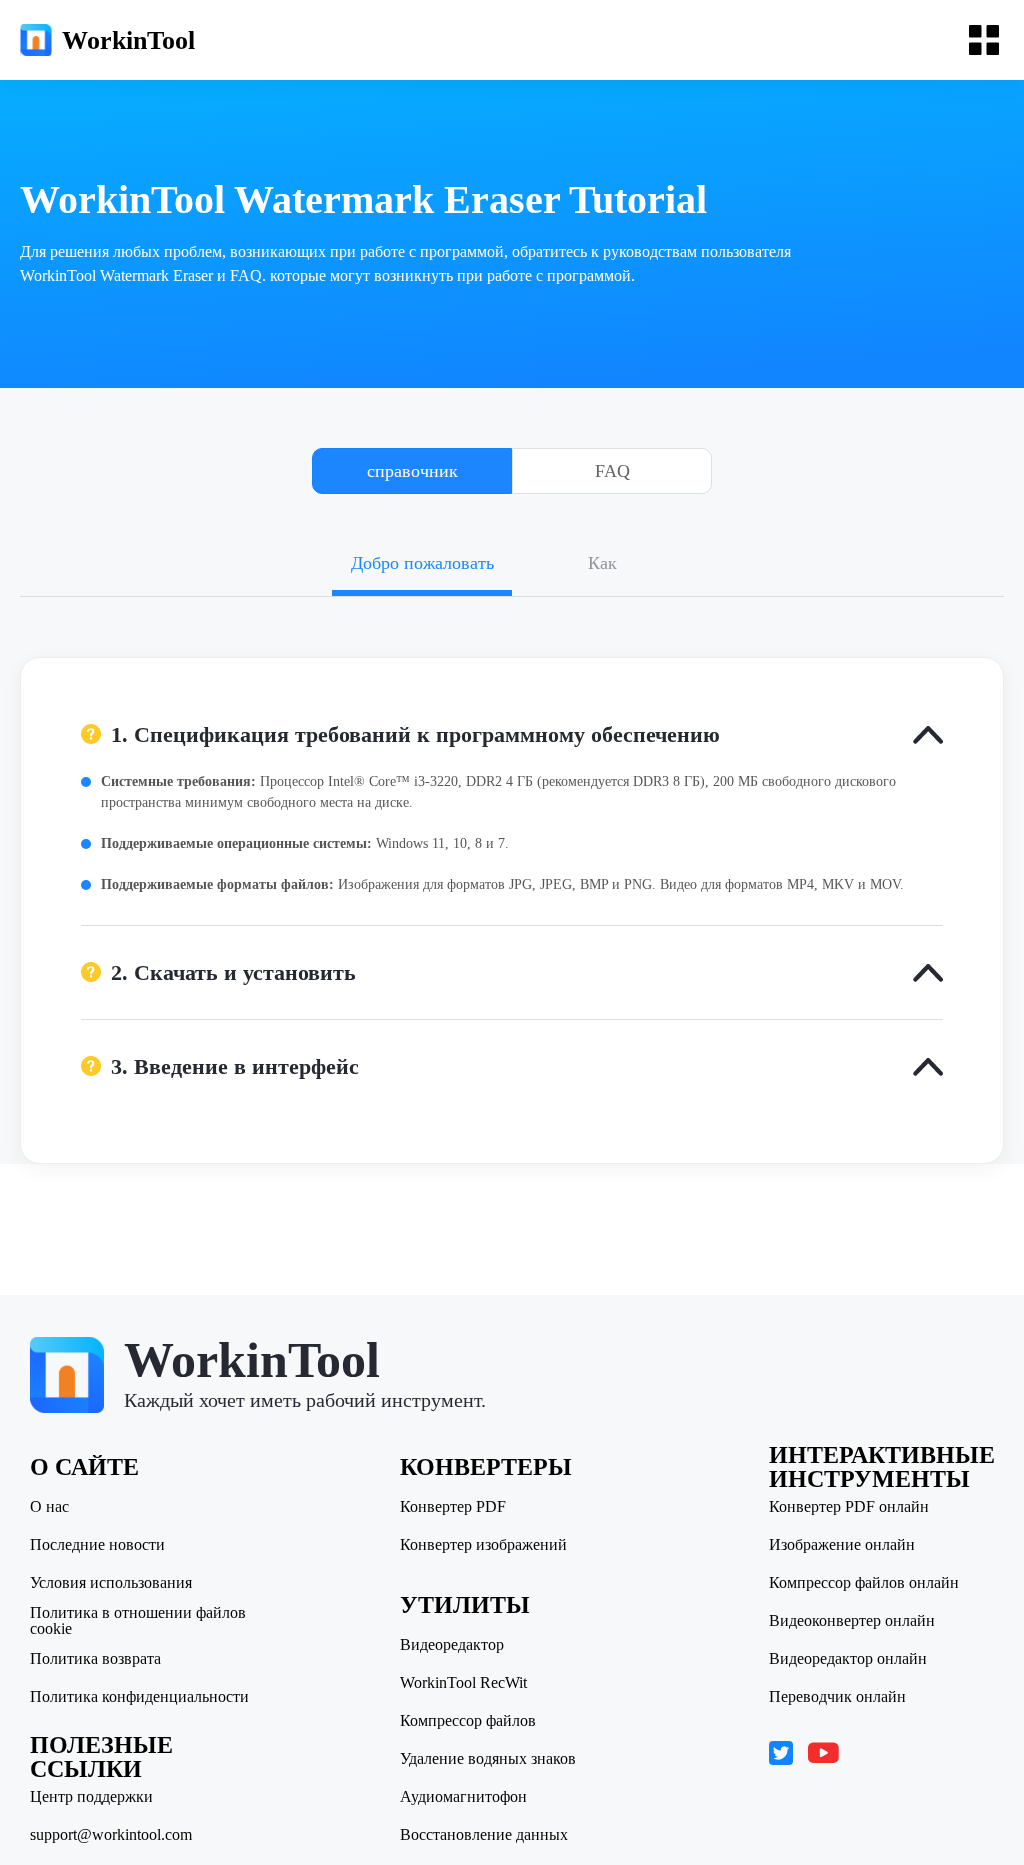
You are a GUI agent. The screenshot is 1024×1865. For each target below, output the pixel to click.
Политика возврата (95, 1659)
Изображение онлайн (842, 1545)
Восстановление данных (484, 1835)
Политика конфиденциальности (139, 1697)
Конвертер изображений (483, 1545)
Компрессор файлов (468, 1721)
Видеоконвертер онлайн (852, 1621)
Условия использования (111, 1583)
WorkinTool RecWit (463, 1683)
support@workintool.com (111, 1835)
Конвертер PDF (453, 1507)
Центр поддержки (91, 1797)
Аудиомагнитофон (463, 1797)
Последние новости (97, 1545)
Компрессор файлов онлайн (864, 1583)
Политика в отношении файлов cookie (138, 1621)
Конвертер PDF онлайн (849, 1507)
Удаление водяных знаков (488, 1759)
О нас (49, 1507)
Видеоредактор (452, 1645)
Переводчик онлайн (837, 1697)
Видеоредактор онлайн (848, 1659)
